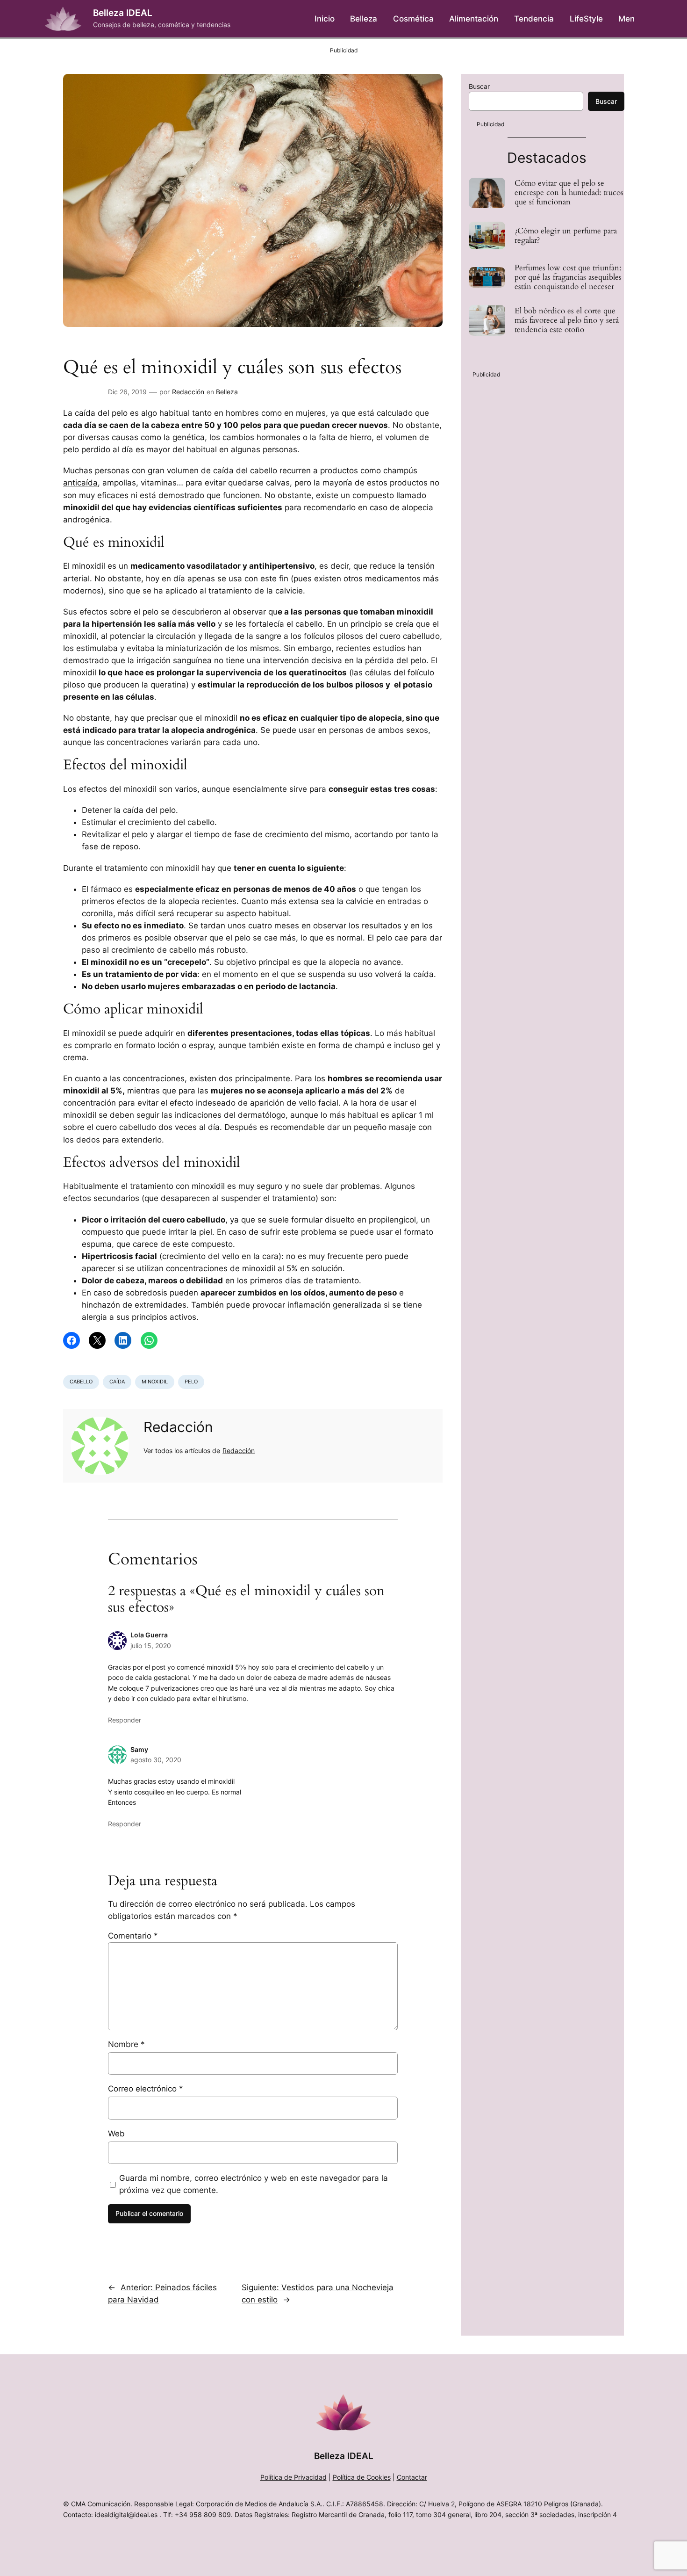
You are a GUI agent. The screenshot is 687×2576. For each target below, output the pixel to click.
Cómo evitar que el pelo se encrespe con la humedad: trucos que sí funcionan (569, 193)
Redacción (188, 392)
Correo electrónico (146, 2089)
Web (116, 2134)
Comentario (133, 1936)
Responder (125, 1720)
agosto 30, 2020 (156, 1760)
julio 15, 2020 (151, 1646)
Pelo (191, 1382)
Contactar (412, 2477)
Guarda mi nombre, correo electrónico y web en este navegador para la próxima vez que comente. (254, 2184)
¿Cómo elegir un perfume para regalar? (566, 236)
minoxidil (155, 1382)
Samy (139, 1749)
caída (117, 1382)
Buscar (479, 86)
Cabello (81, 1382)
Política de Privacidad (293, 2477)
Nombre (126, 2044)
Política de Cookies (362, 2477)
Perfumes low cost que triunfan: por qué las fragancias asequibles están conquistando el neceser (568, 277)
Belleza (227, 392)
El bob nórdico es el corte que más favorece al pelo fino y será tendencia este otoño (567, 320)
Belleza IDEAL (123, 13)
